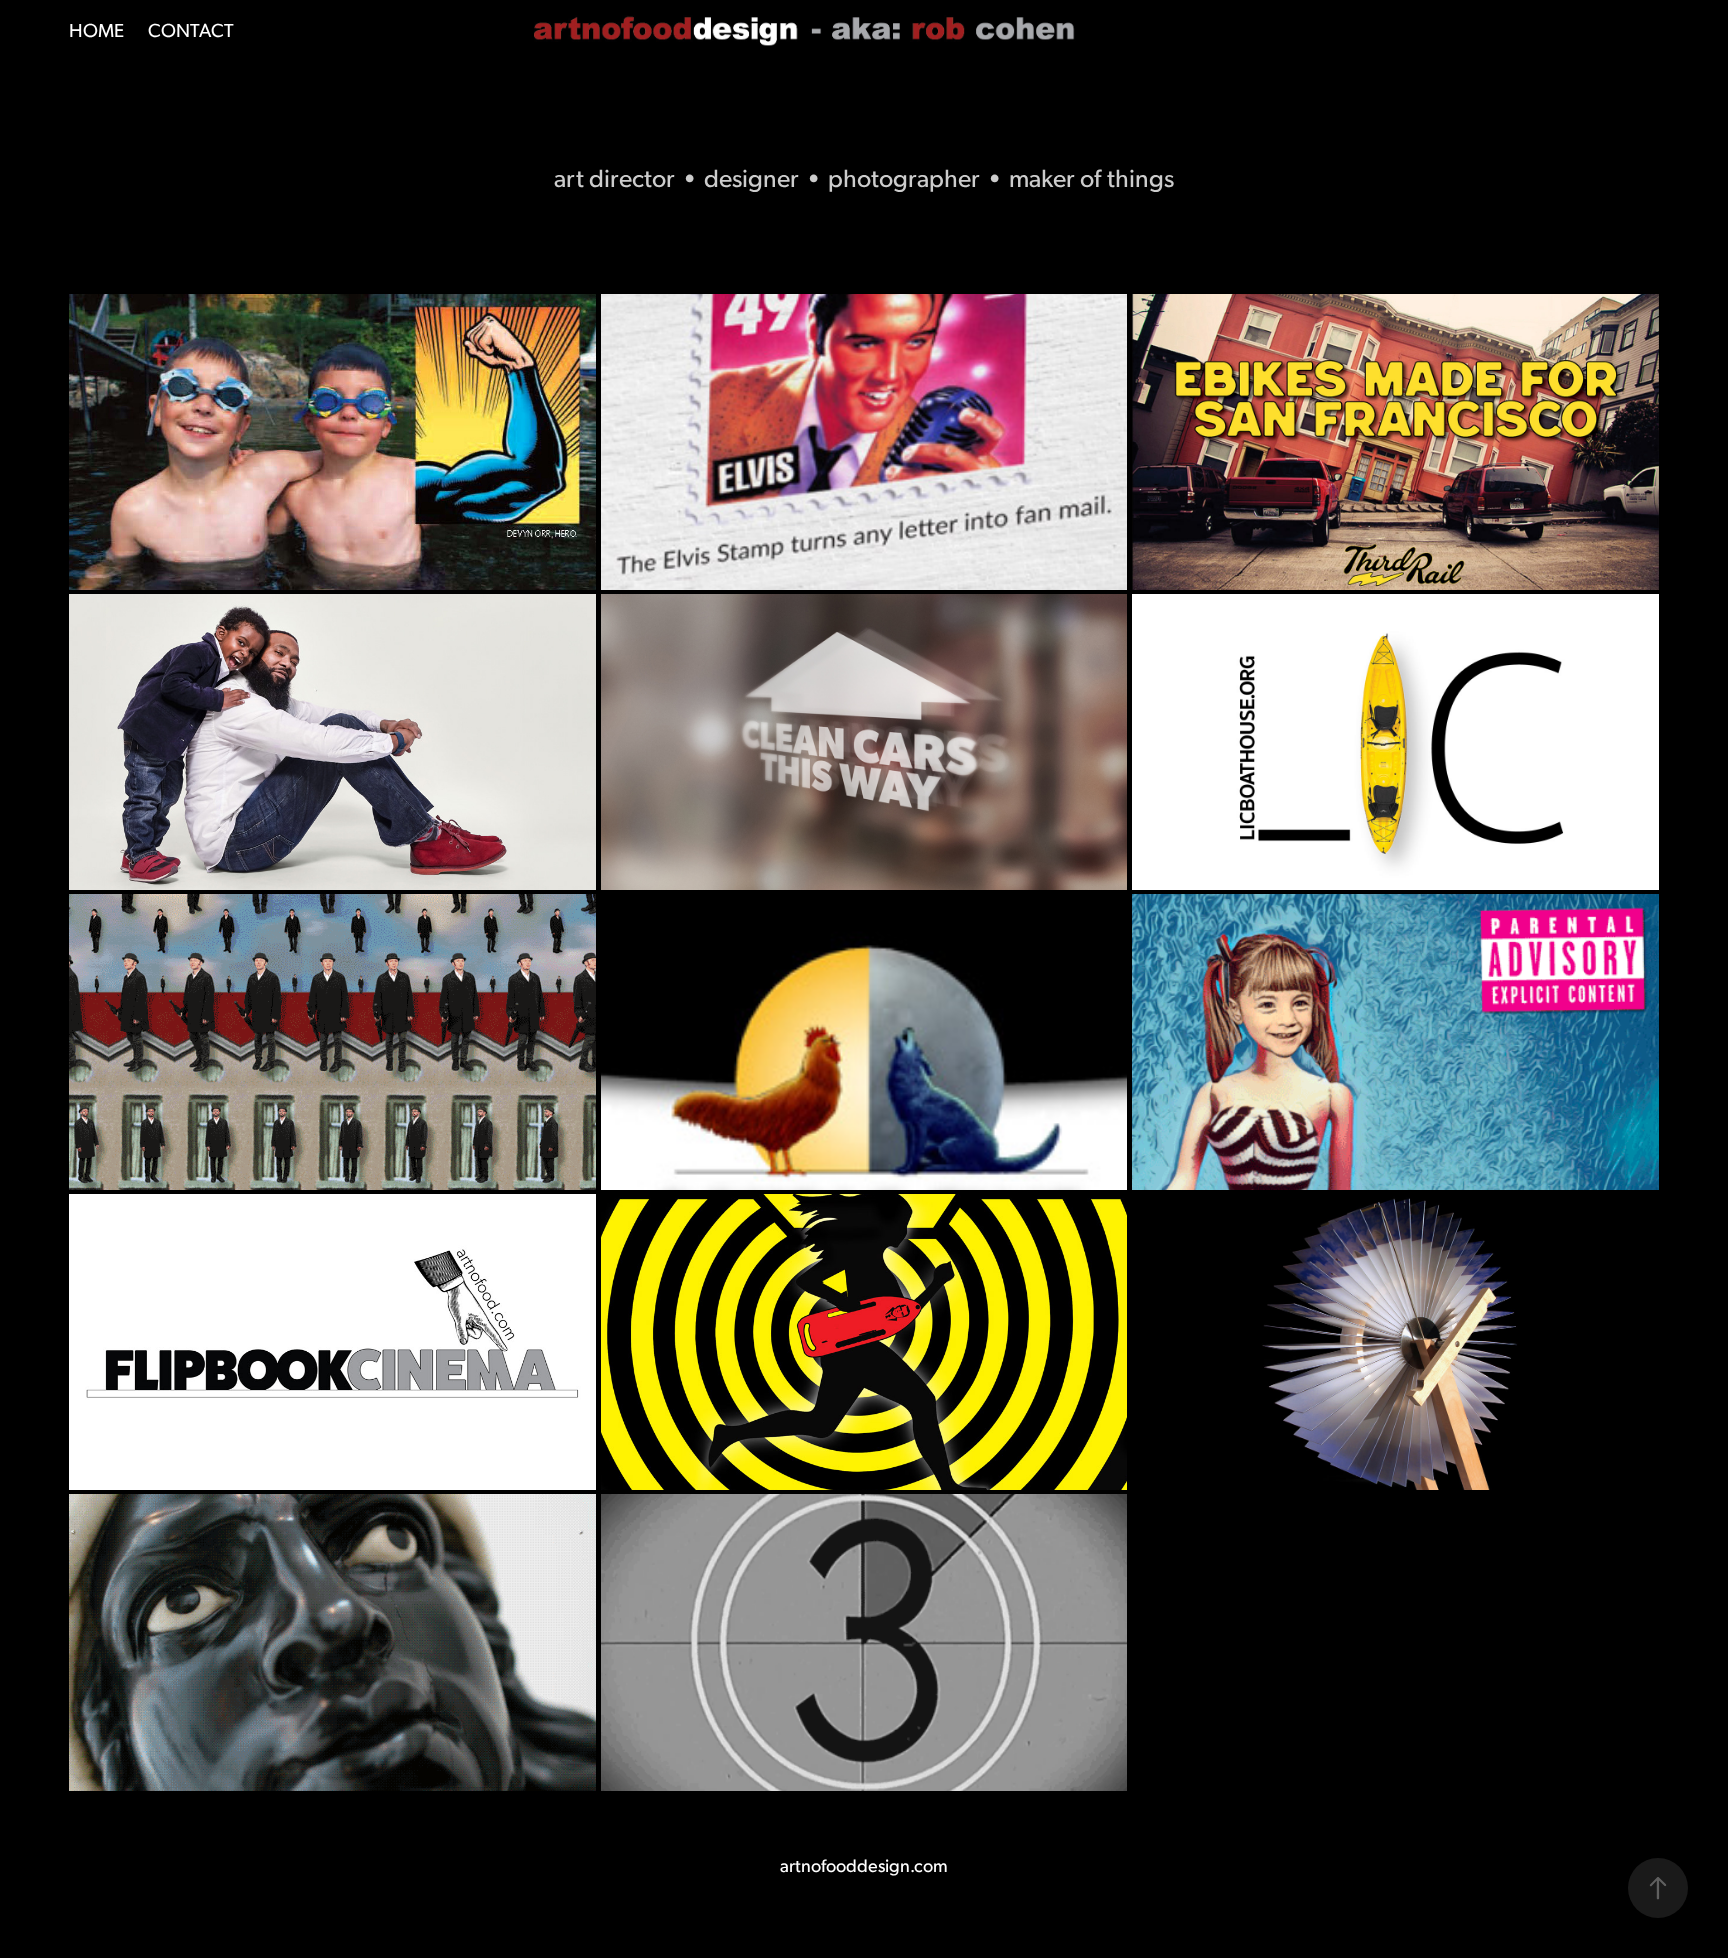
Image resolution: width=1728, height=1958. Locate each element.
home (96, 29)
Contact (191, 29)
